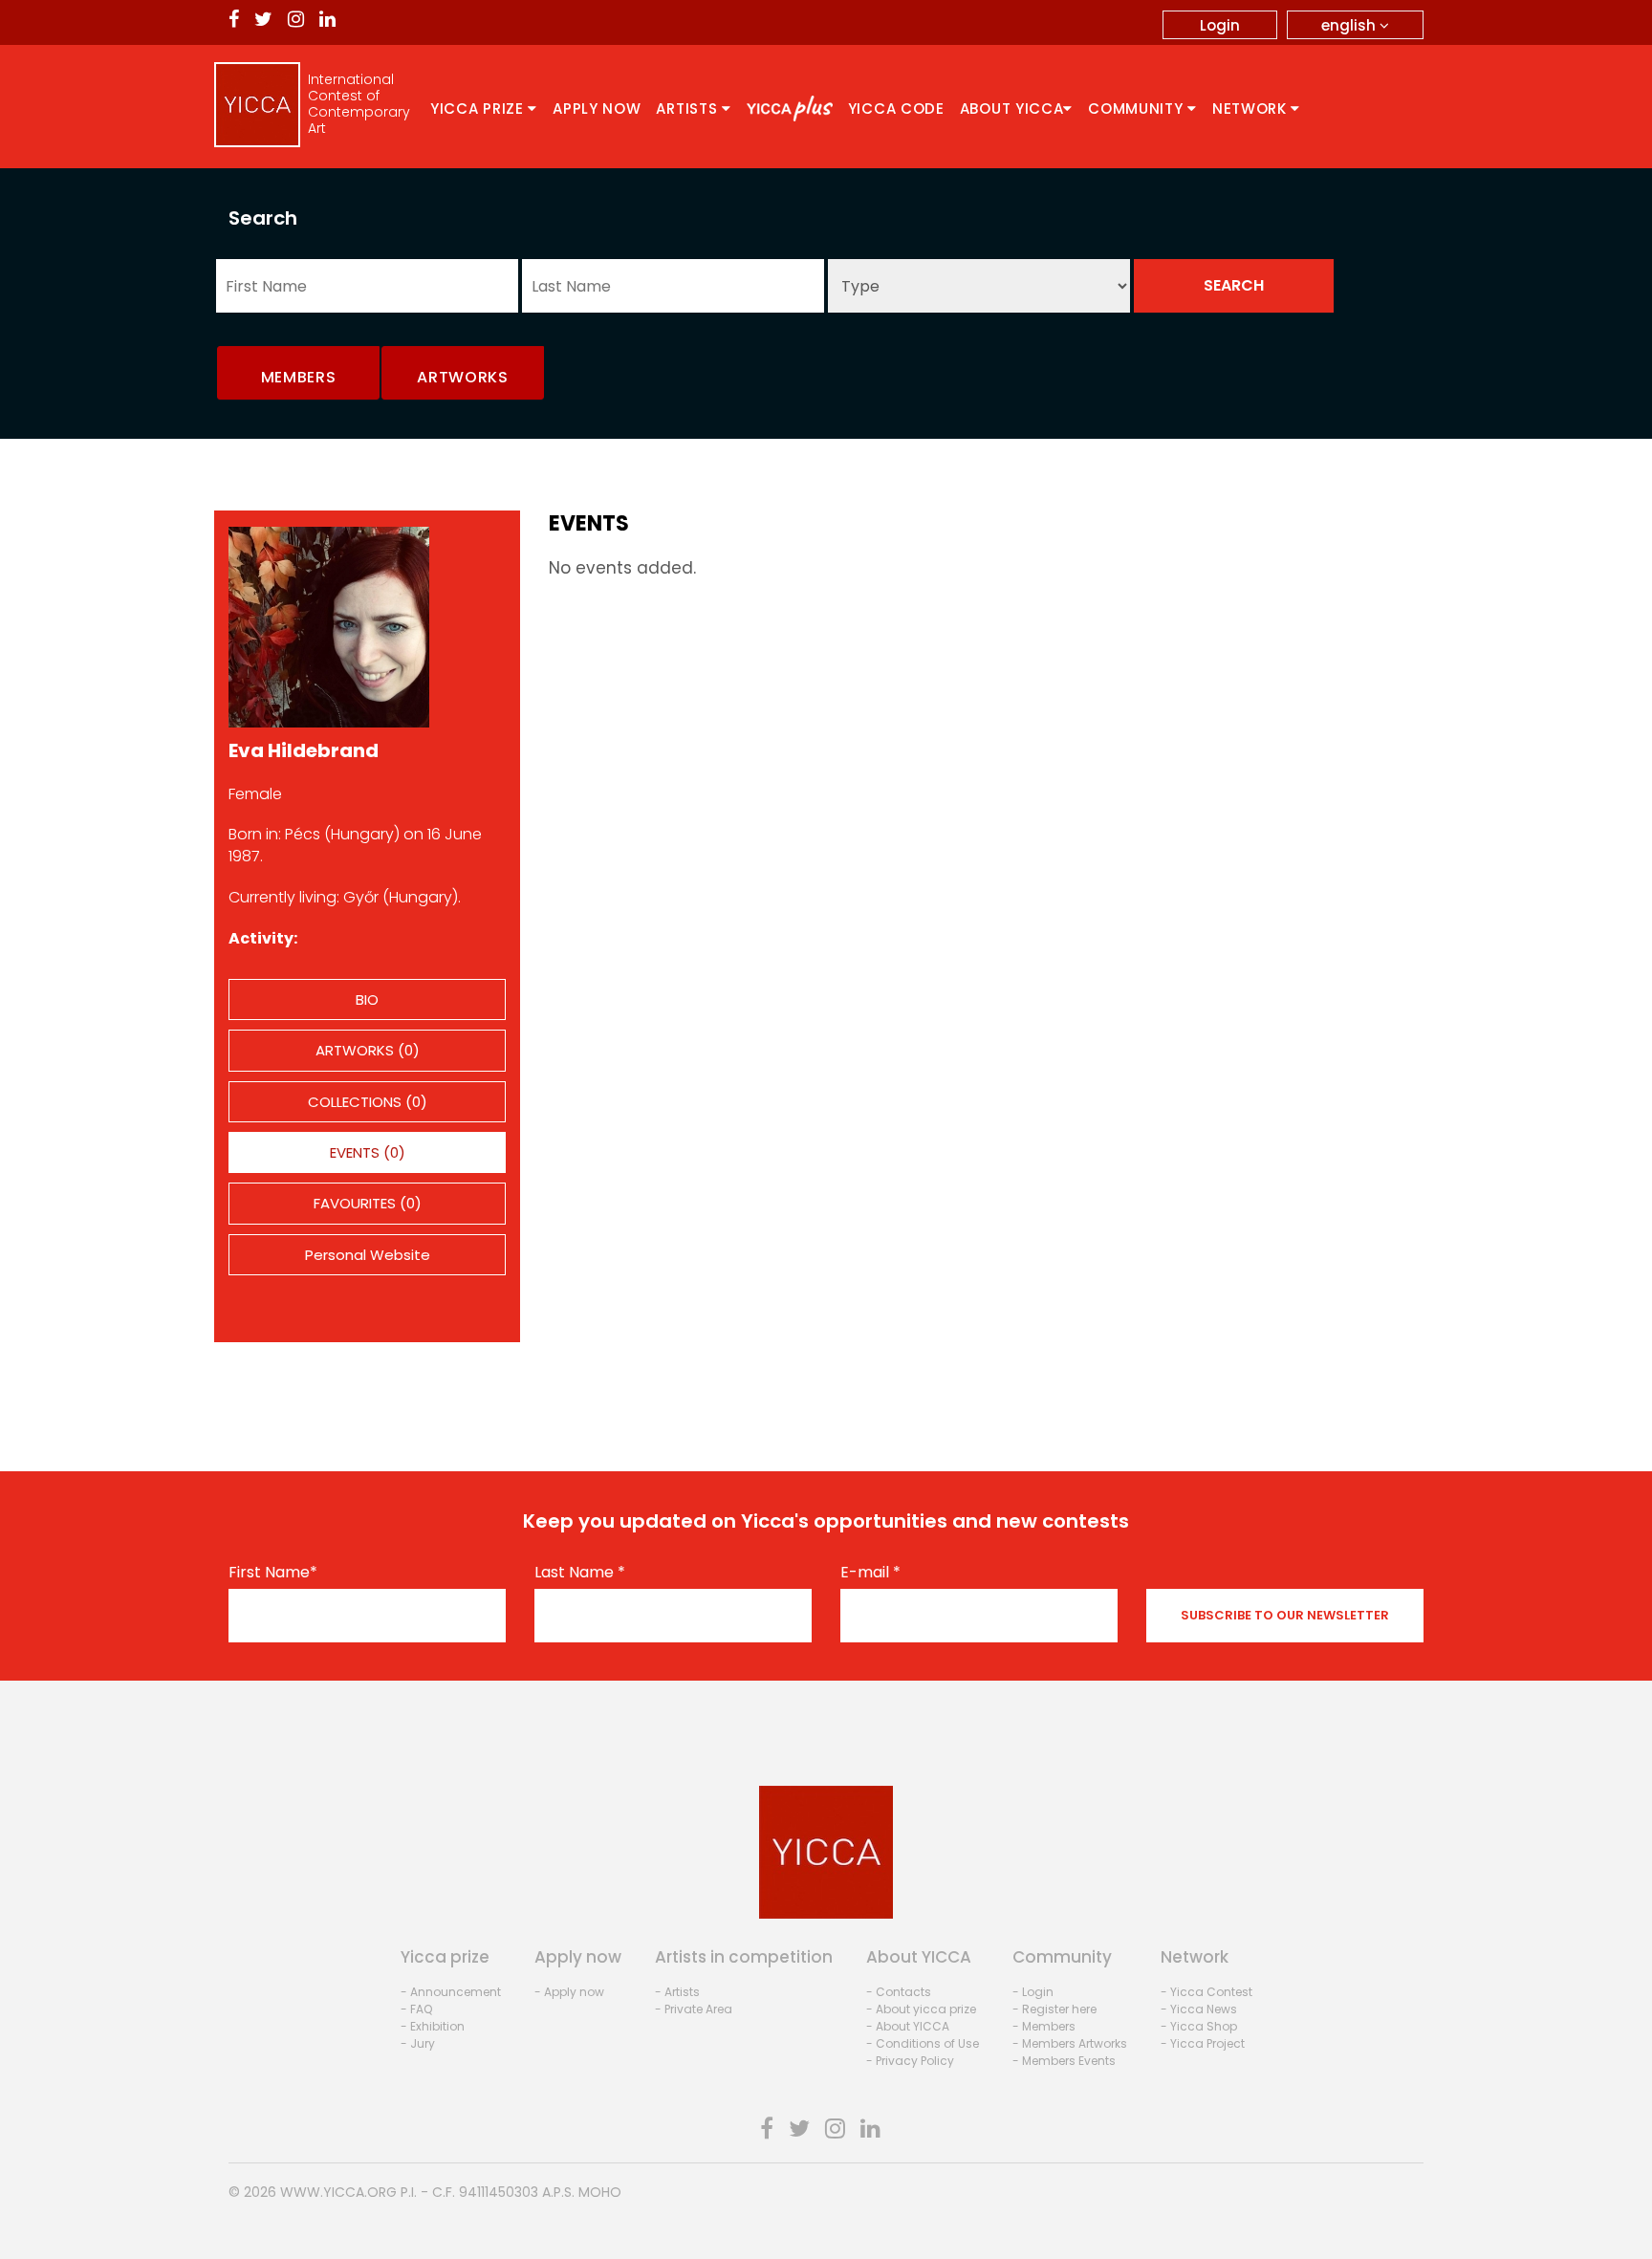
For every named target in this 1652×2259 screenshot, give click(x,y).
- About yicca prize (921, 2009)
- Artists (677, 1992)
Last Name (580, 1573)
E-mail (870, 1573)
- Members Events (1064, 2061)
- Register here (1054, 2009)
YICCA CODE (896, 109)
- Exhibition (433, 2026)
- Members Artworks (1070, 2043)
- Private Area (694, 2009)
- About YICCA (908, 2026)
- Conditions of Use (923, 2043)
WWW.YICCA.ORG (338, 2192)
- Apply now (569, 1992)
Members (299, 377)
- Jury (418, 2043)
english (1350, 25)
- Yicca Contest (1206, 1992)
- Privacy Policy (910, 2061)
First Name (273, 1573)
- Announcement (451, 1992)
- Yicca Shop (1199, 2026)
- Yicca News (1199, 2009)
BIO (367, 999)
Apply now (597, 109)
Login (1220, 25)
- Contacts (899, 1992)
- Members (1044, 2026)
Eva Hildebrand (304, 750)
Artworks (463, 377)
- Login (1033, 1992)
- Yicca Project (1203, 2043)
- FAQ (416, 2009)
